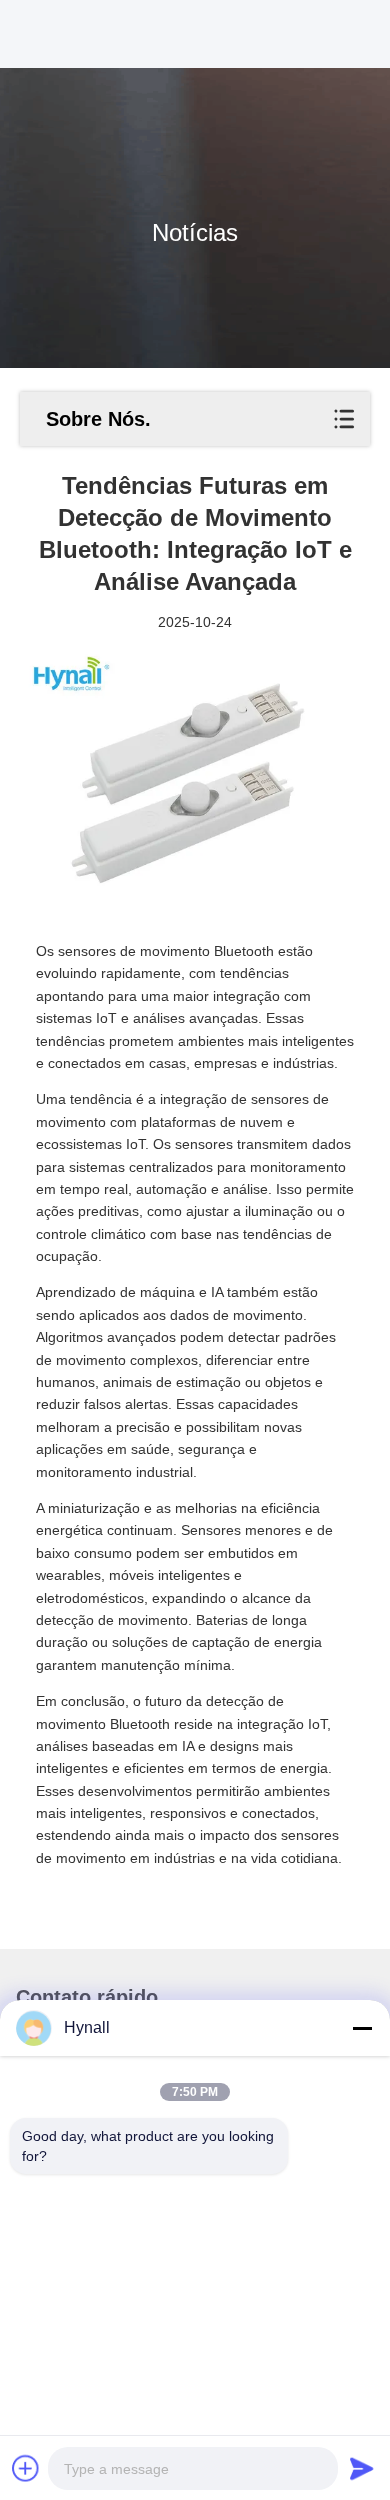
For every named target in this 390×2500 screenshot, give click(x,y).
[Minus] (362, 2028)
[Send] (362, 2468)
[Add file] (26, 2468)
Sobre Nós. (98, 419)
